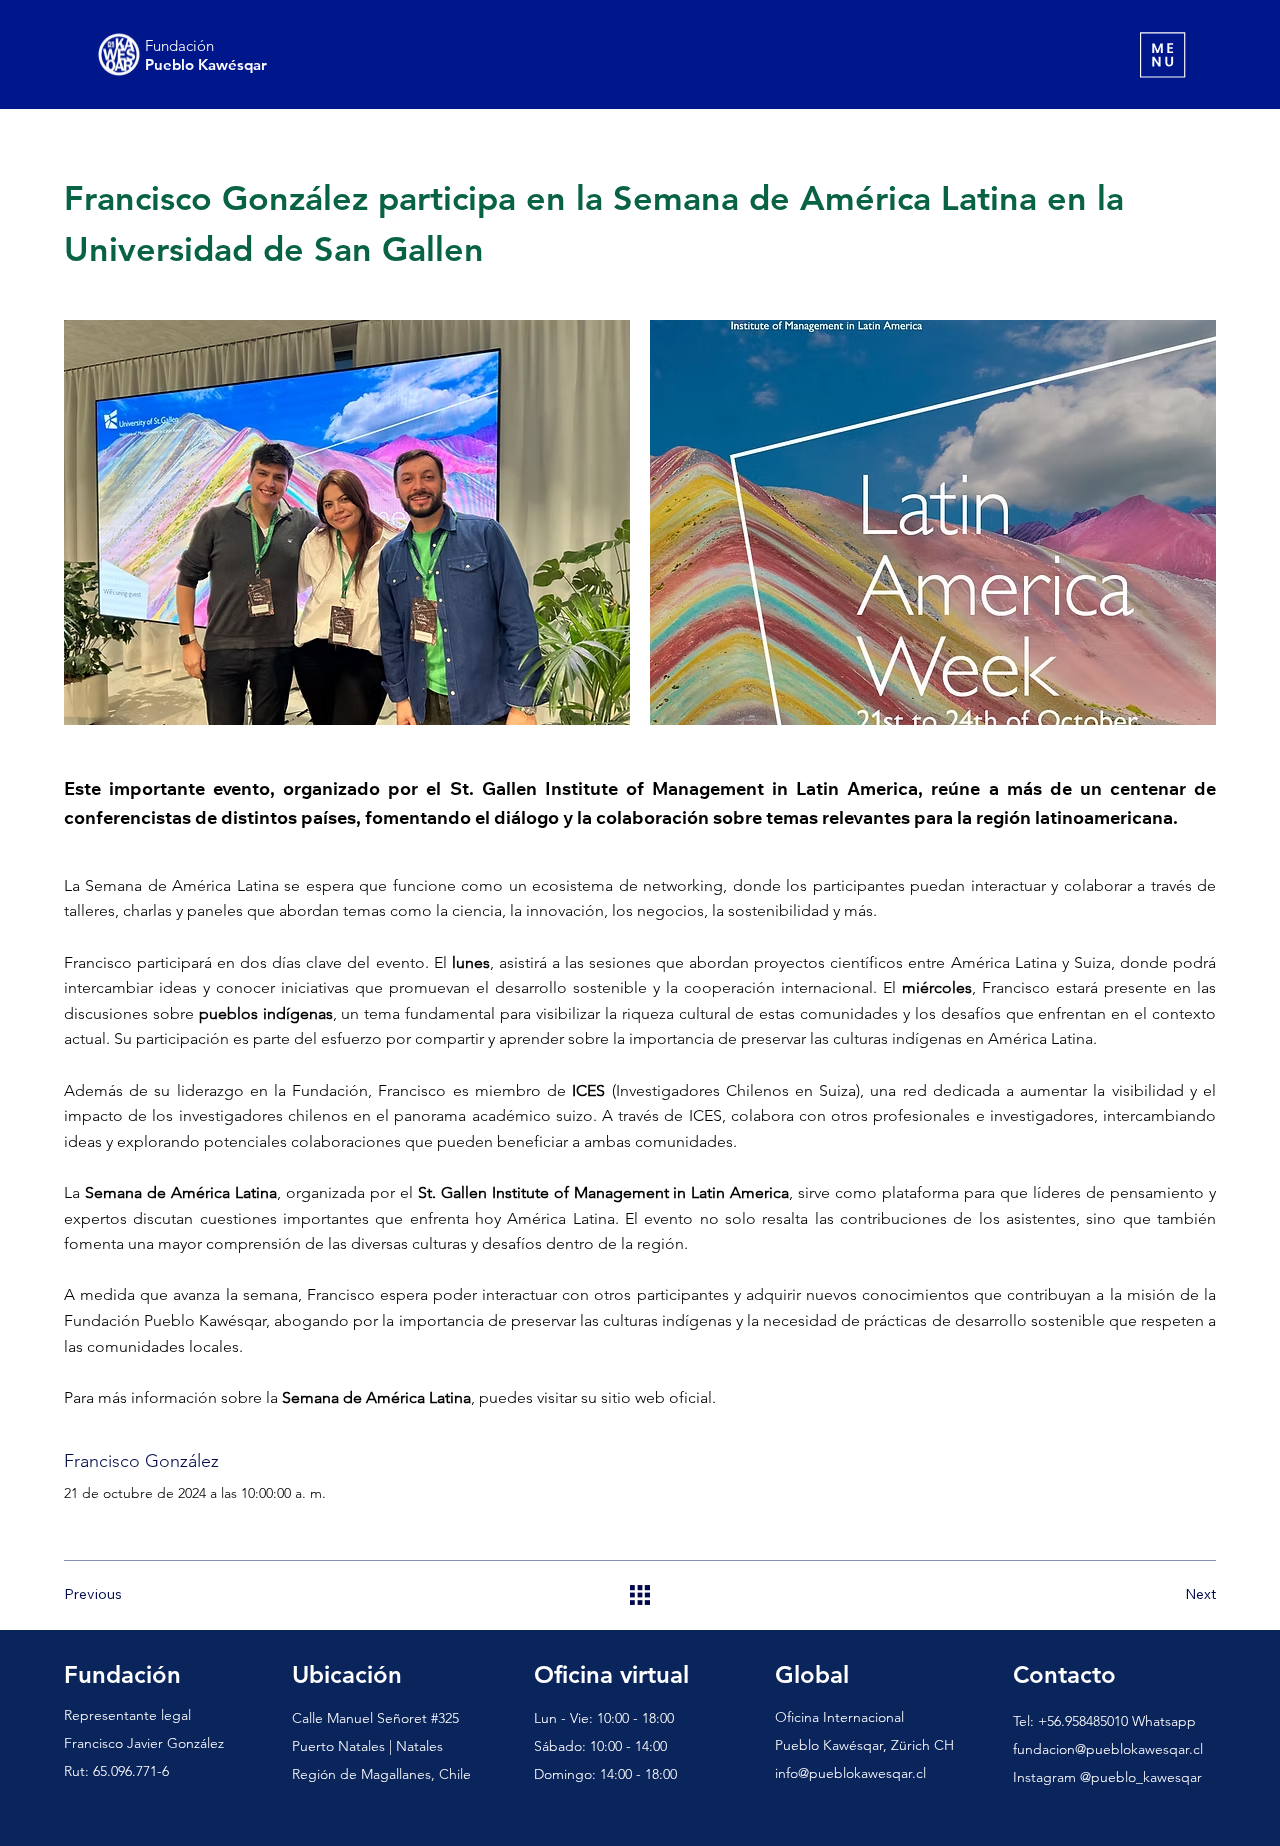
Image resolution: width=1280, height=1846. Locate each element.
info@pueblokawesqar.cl (850, 1773)
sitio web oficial (656, 1397)
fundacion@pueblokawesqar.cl (1108, 1749)
